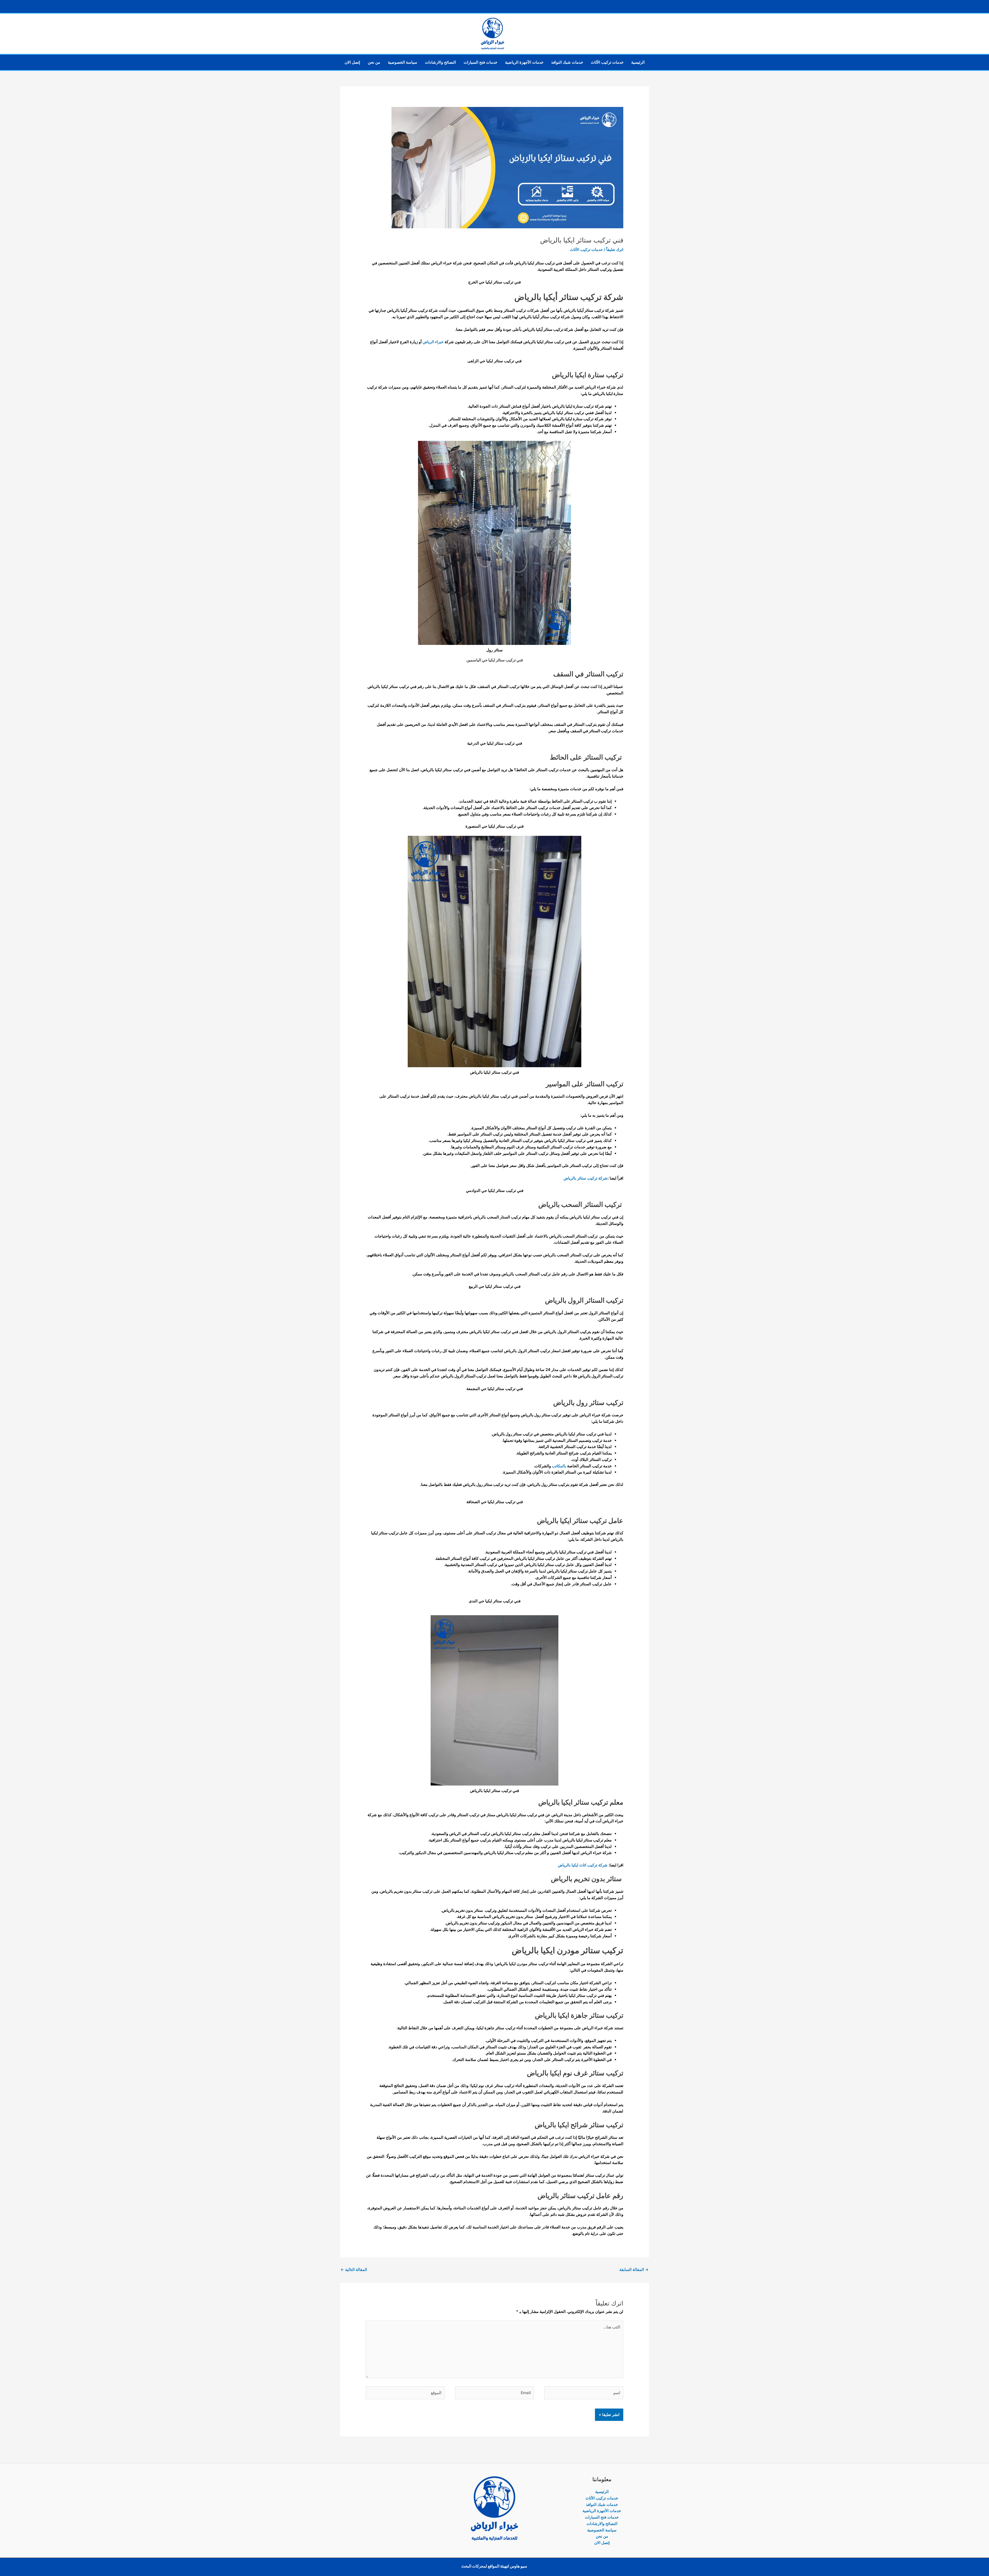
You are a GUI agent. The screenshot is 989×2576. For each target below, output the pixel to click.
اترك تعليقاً (615, 250)
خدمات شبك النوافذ (567, 62)
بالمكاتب (559, 1466)
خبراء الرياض (434, 342)
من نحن (374, 62)
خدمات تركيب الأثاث (607, 62)
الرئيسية (638, 62)
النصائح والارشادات (440, 62)
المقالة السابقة (634, 2270)
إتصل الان (352, 62)
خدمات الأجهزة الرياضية (524, 62)
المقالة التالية (354, 2270)
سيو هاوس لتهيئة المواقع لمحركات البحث (494, 2566)
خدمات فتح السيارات (480, 62)
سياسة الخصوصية (403, 62)
